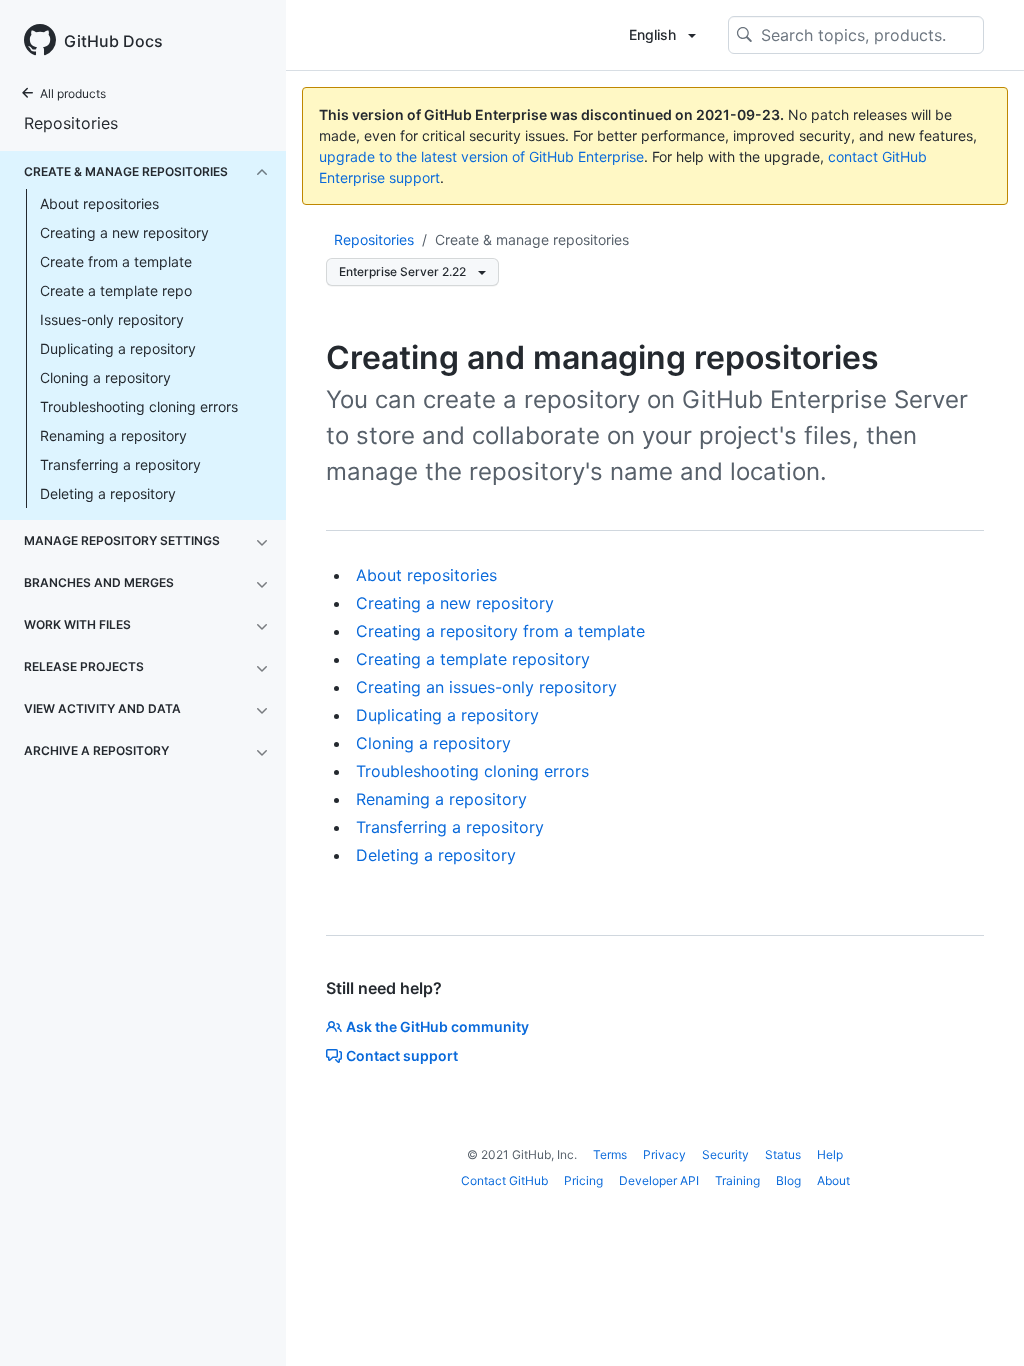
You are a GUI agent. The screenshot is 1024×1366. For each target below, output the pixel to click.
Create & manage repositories (532, 239)
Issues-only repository (112, 319)
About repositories (99, 203)
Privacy (664, 1154)
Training (737, 1180)
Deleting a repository (108, 493)
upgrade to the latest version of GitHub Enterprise (481, 156)
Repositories (71, 123)
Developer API (659, 1180)
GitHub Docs (113, 41)
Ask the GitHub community (437, 1026)
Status (783, 1154)
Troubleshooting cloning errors (139, 406)
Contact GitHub (504, 1180)
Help (830, 1154)
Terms (610, 1154)
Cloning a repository (105, 377)
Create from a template (116, 261)
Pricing (583, 1180)
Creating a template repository (473, 659)
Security (725, 1154)
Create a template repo (116, 290)
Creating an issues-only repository (486, 687)
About (833, 1180)
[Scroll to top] (980, 1322)
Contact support (402, 1055)
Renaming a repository (113, 435)
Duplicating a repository (118, 348)
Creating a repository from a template (500, 631)
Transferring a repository (120, 464)
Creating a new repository (124, 232)
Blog (788, 1180)
